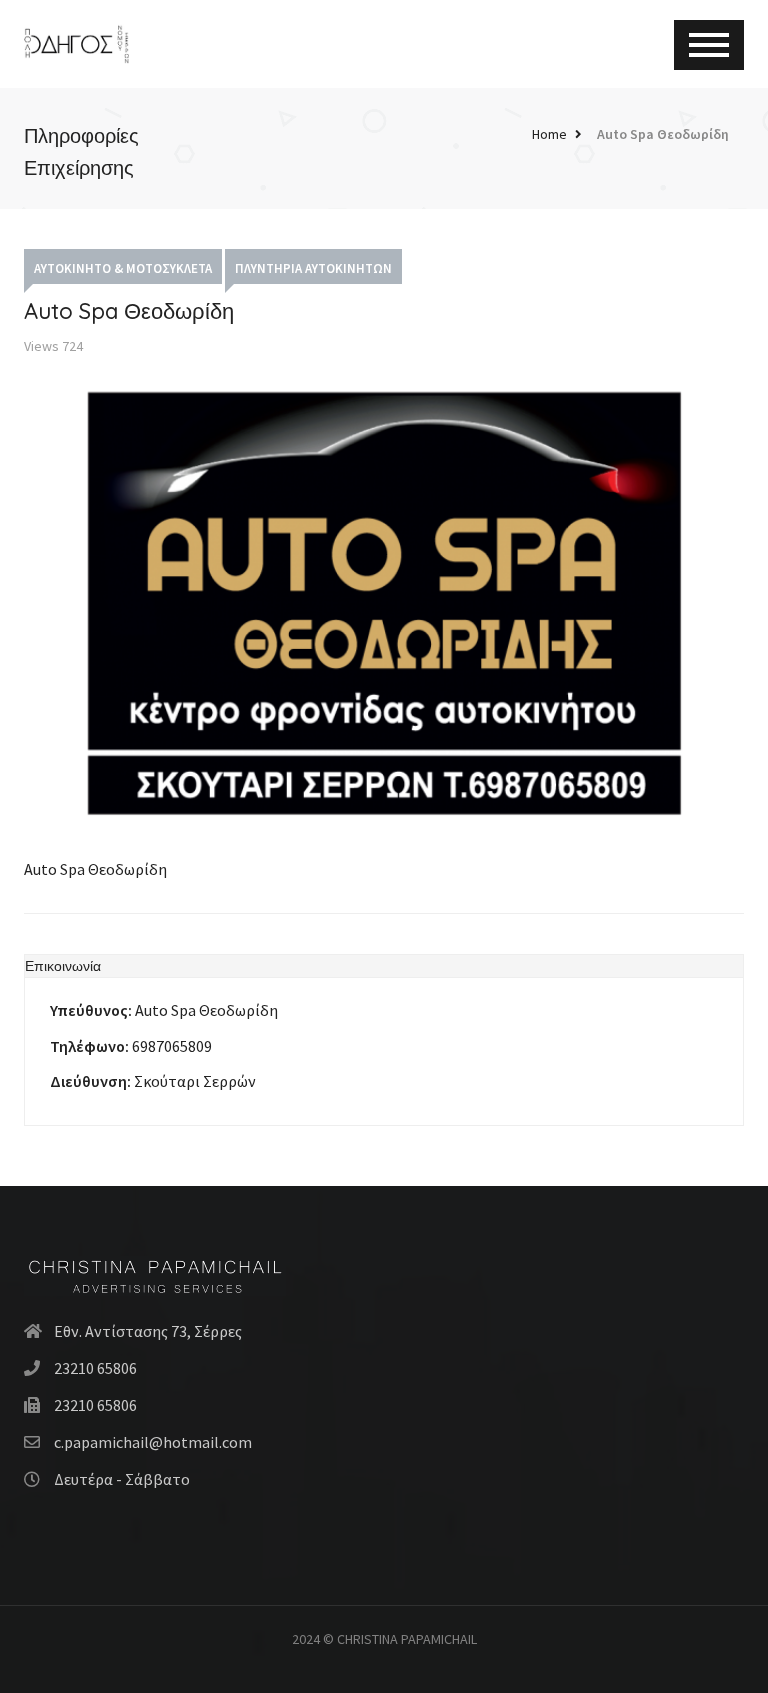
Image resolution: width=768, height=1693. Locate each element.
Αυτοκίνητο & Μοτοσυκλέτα (123, 268)
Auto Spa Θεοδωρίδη (663, 134)
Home (549, 134)
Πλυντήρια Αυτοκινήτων (313, 268)
